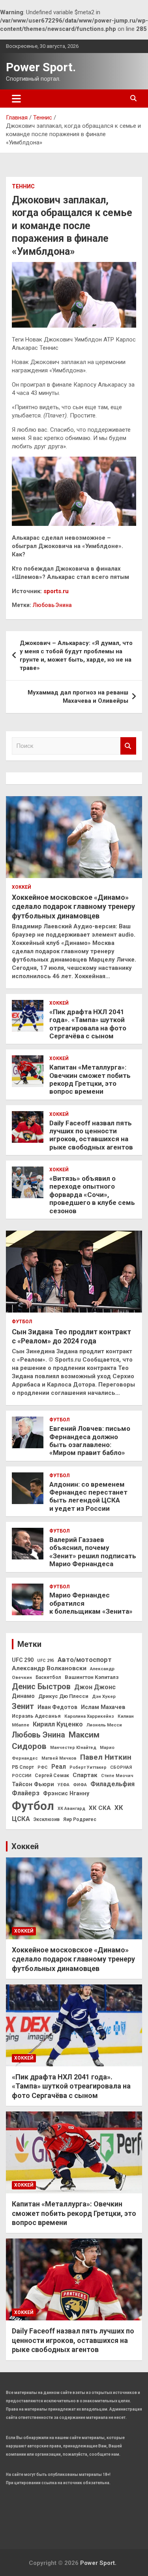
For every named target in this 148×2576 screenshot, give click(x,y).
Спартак (85, 1775)
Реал (59, 1767)
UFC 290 (23, 1660)
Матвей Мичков (59, 1758)
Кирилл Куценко (58, 1724)
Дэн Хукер (104, 1696)
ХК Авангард (71, 1809)
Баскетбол (48, 1677)
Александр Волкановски (49, 1668)
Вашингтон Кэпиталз (92, 1677)
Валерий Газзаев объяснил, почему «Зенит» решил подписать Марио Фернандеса (93, 1552)
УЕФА (64, 1785)
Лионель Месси (104, 1725)
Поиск (128, 746)
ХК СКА (100, 1808)
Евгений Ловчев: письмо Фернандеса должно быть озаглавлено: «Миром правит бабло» (90, 1441)
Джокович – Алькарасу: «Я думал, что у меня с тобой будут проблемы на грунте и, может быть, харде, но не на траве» (76, 655)
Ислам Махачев (103, 1707)
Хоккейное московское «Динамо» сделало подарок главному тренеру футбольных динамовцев (73, 907)
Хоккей (22, 887)
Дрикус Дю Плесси (63, 1696)
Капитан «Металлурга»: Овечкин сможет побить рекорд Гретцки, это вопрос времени (90, 1079)
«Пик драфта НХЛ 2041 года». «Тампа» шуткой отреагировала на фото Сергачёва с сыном (88, 1024)
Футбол (22, 1322)
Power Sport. (41, 67)
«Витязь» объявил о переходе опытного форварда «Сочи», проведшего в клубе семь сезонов (92, 1195)
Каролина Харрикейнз (89, 1716)
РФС (43, 1767)
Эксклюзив (47, 1819)
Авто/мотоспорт (85, 1660)
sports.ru (56, 591)
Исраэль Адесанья (36, 1716)
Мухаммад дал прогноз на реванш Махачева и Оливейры (78, 697)
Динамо (23, 1696)
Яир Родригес (80, 1819)
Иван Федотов (57, 1707)
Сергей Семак (52, 1776)
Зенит (23, 1706)
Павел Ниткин (106, 1757)
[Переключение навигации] (16, 99)
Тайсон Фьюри (33, 1784)
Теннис (23, 186)
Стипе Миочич (117, 1776)
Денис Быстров (41, 1687)
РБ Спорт (23, 1767)
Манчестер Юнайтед (73, 1748)
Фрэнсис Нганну (66, 1794)
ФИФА (80, 1785)
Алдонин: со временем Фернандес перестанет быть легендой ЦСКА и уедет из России (88, 1496)
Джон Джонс (95, 1687)
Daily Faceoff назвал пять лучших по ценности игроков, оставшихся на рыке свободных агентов (91, 1135)
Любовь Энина (52, 605)
